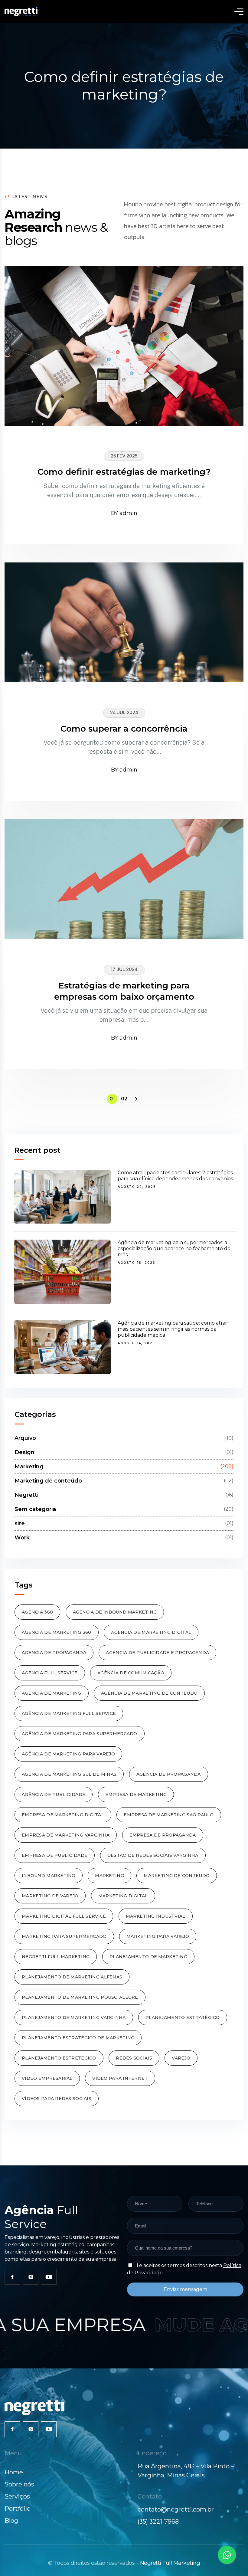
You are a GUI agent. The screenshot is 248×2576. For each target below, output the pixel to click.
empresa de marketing (136, 1794)
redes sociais (134, 2058)
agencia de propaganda (54, 1653)
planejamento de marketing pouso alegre (80, 1997)
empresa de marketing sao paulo (169, 1815)
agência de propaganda (169, 1774)
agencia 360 (37, 1612)
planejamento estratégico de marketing (78, 2038)
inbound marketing (49, 1876)
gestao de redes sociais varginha (153, 1855)
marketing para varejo (158, 1936)
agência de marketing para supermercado (80, 1734)
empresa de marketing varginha (66, 1835)
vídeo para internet (120, 2078)
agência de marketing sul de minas (69, 1774)
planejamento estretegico (59, 2058)
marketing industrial (156, 1916)
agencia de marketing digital (151, 1632)
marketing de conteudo (177, 1876)
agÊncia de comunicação (131, 1673)
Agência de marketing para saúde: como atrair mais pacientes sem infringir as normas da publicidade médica (173, 1329)
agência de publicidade (54, 1794)
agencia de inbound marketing (115, 1612)
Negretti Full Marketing (170, 2563)
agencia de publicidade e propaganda (157, 1653)
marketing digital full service (64, 1916)
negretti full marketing (56, 1957)
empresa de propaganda (163, 1835)
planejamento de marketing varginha (74, 2017)
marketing (109, 1876)
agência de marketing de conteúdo (149, 1693)
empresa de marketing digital (63, 1815)
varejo (181, 2058)
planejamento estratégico (183, 2017)
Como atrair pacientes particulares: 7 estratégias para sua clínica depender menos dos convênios (175, 1176)
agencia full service (50, 1673)
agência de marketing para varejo (68, 1754)
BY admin (124, 513)
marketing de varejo (50, 1896)
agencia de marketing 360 (57, 1632)
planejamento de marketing (148, 1957)
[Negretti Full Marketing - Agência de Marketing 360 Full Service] (21, 11)
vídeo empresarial (47, 2078)
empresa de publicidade (55, 1855)
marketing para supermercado (64, 1936)
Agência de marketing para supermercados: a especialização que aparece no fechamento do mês (174, 1249)
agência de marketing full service (69, 1713)
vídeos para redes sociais (57, 2099)
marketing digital (123, 1896)
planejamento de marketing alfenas (72, 1977)
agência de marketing (52, 1693)
